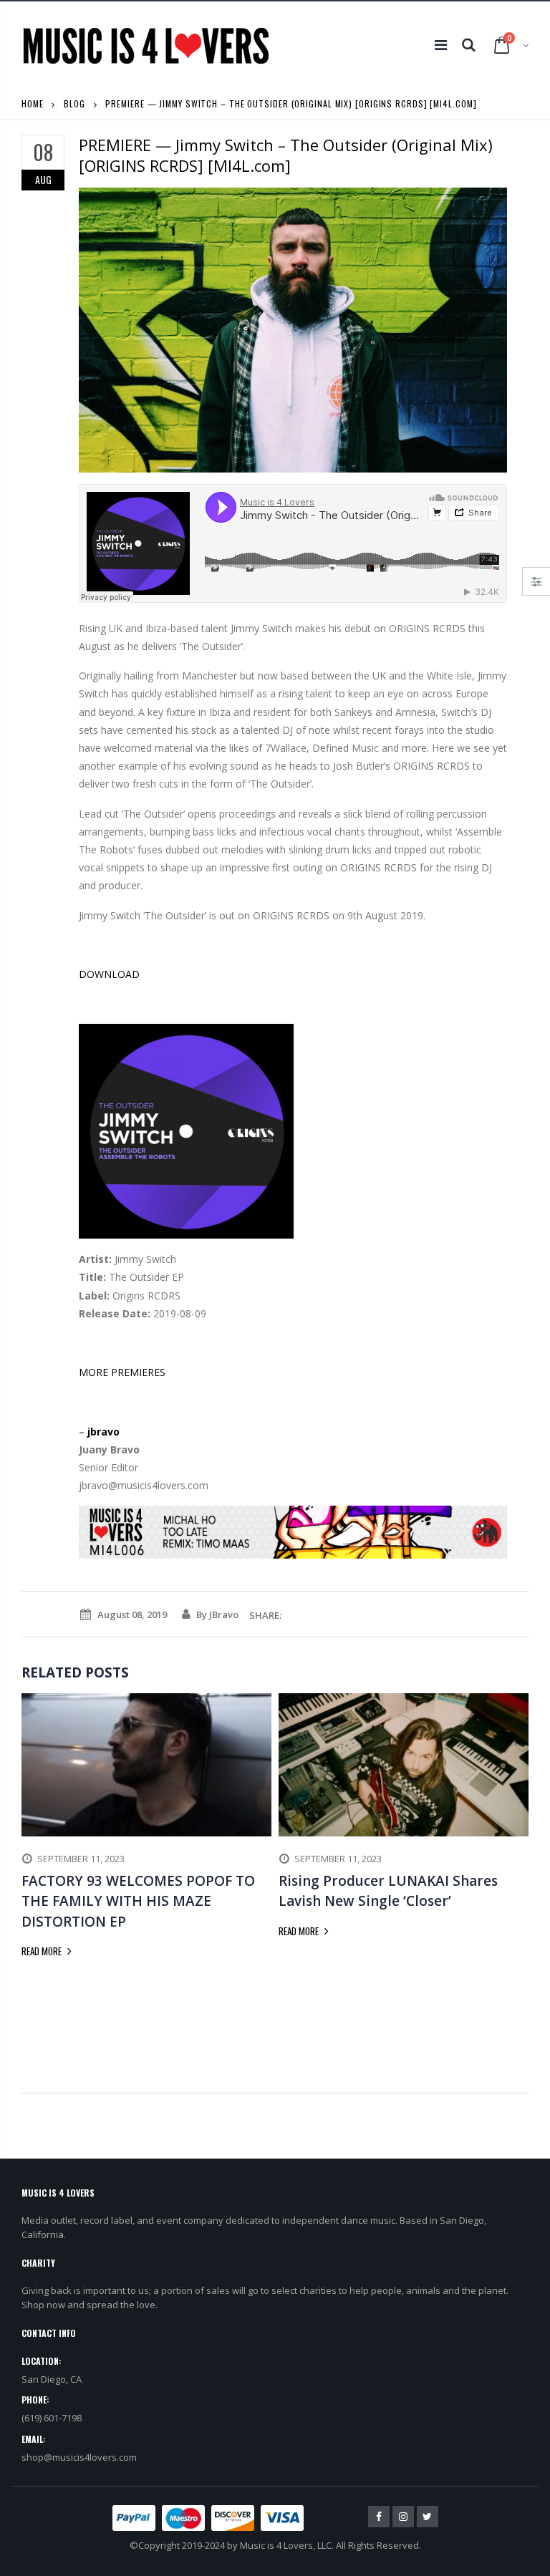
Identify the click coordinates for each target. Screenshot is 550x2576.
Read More (43, 1951)
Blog (74, 103)
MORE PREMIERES (122, 1372)
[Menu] (441, 45)
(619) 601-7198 (52, 2418)
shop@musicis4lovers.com (79, 2457)
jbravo (103, 1432)
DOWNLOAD (109, 974)
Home (33, 103)
